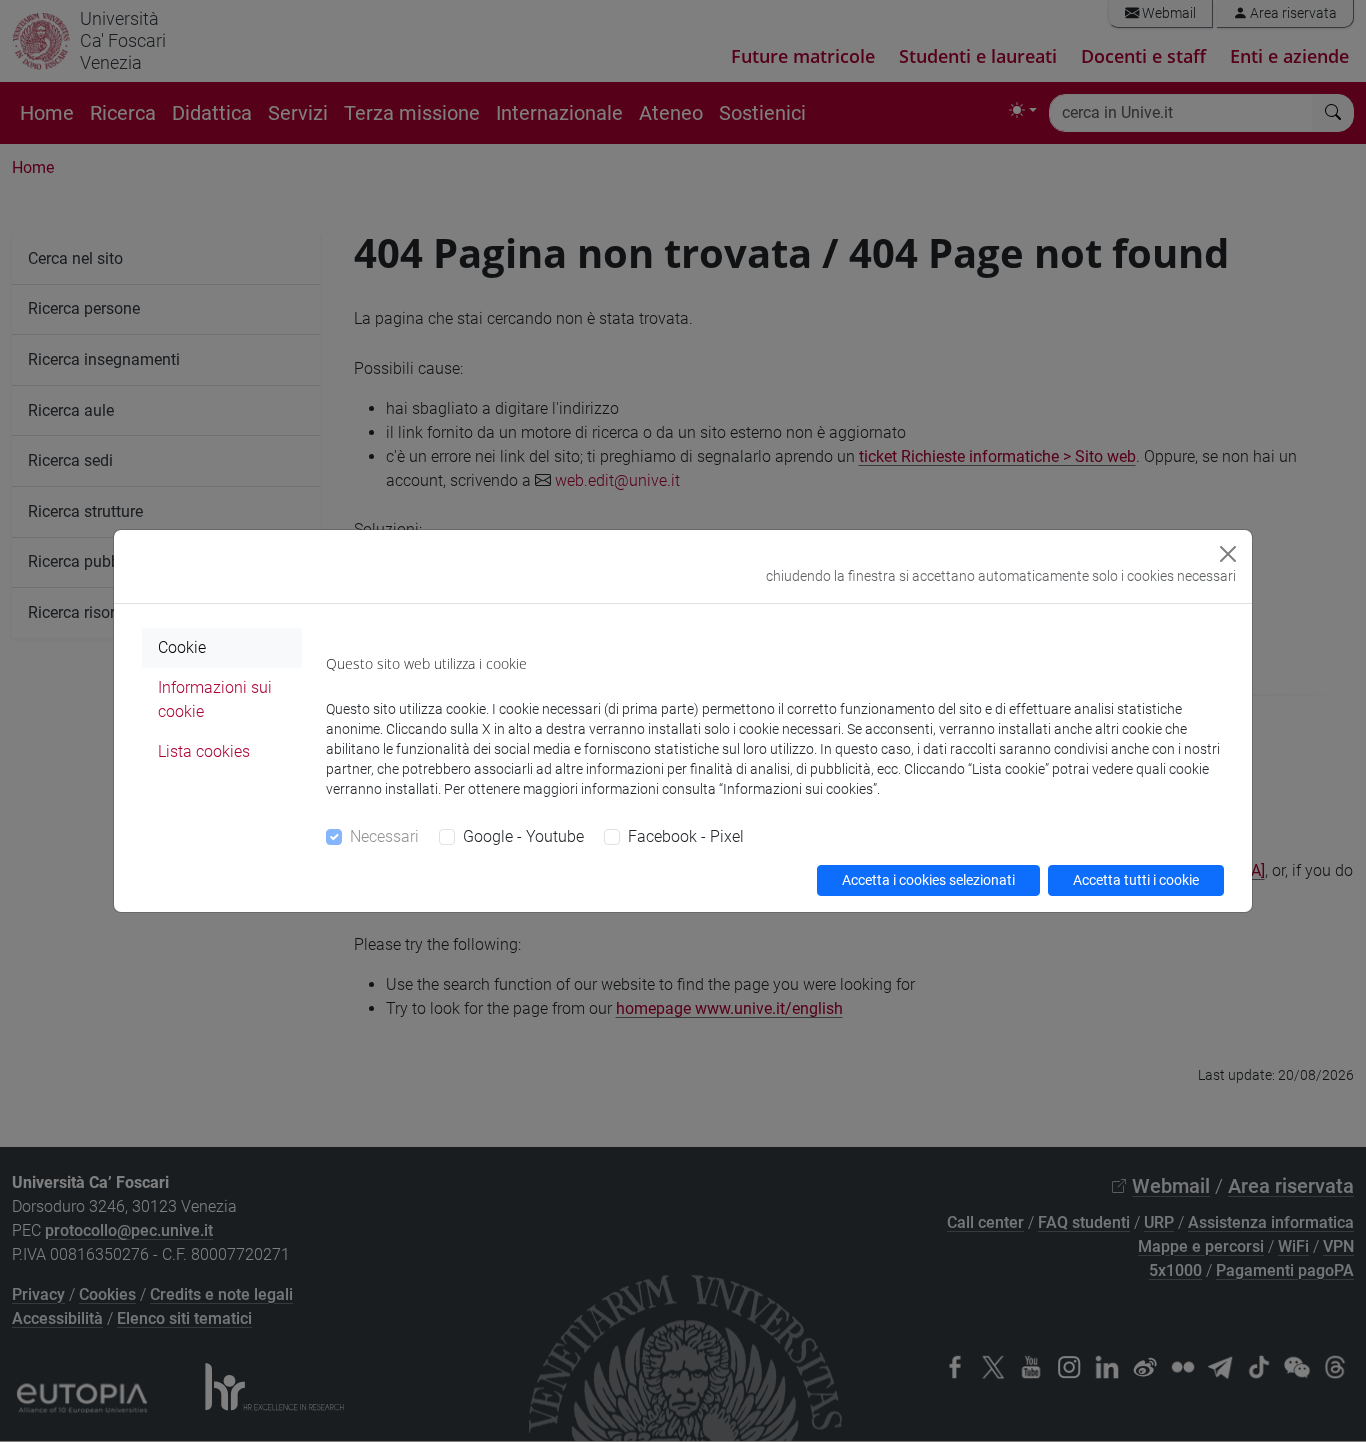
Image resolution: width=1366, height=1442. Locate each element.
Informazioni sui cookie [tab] (215, 699)
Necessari (384, 836)
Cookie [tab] (182, 647)
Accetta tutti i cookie (1136, 880)
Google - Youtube (523, 836)
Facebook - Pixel (686, 836)
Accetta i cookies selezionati (928, 880)
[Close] (1228, 554)
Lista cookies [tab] (204, 751)
